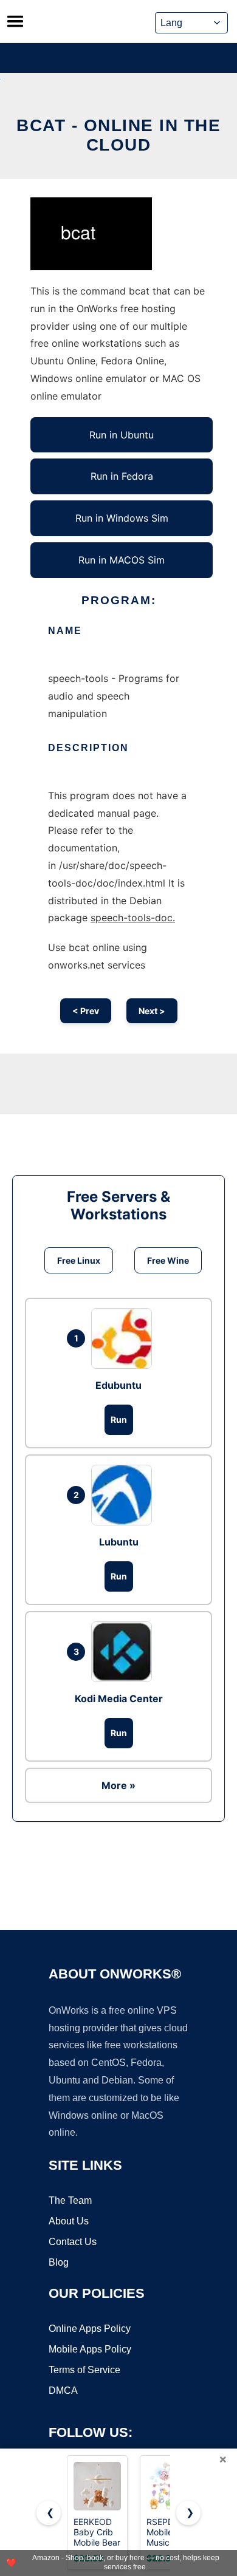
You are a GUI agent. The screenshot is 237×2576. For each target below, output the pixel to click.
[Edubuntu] (125, 1338)
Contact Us (73, 2242)
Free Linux (79, 1260)
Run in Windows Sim (122, 518)
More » (118, 1785)
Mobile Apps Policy (90, 2349)
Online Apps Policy (90, 2329)
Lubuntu (119, 1542)
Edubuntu (118, 1385)
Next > (152, 1011)
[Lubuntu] (125, 1495)
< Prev (86, 1011)
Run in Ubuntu (122, 435)
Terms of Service (84, 2370)
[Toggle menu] (15, 21)
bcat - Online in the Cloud (118, 135)
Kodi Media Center (119, 1699)
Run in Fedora (122, 476)
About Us (69, 2221)
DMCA (63, 2390)
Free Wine (168, 1260)
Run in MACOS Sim (122, 560)
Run (119, 1419)
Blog (59, 2262)
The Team (70, 2200)
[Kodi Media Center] (125, 1652)
